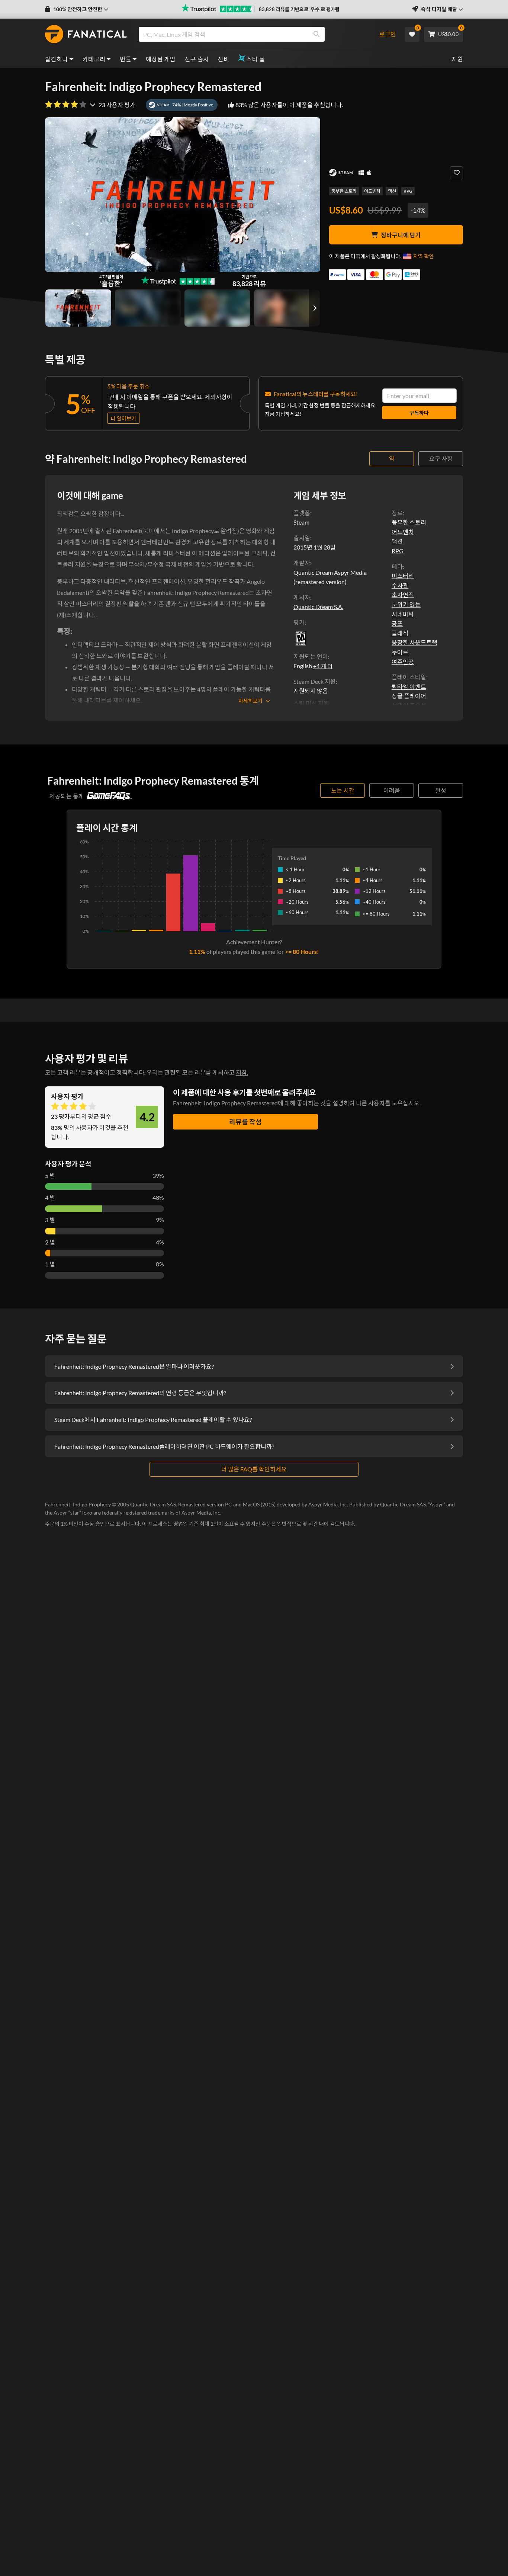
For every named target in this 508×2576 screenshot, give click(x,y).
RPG (408, 191)
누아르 (400, 652)
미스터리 (403, 576)
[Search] (316, 34)
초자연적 (403, 595)
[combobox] (255, 34)
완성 (441, 790)
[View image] (148, 308)
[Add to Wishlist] (456, 173)
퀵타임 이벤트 (409, 687)
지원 (457, 59)
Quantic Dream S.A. (318, 607)
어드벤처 (372, 191)
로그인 (388, 34)
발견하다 (57, 59)
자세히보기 (250, 701)
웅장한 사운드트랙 (414, 642)
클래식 (400, 633)
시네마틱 (403, 614)
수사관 (400, 585)
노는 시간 (343, 790)
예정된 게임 (161, 59)
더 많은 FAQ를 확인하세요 (254, 1469)
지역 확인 (423, 256)
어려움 (392, 790)
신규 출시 (197, 59)
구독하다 (419, 413)
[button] (77, 9)
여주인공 (403, 662)
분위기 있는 (406, 604)
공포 (397, 623)
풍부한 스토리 (344, 191)
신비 (223, 59)
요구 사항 (441, 459)
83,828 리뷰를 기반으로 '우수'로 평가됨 (299, 9)
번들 (126, 59)
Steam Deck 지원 (315, 681)
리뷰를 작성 (245, 1122)
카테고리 (94, 59)
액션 (392, 191)
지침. (242, 1072)
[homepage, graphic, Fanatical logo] (86, 34)
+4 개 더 (323, 666)
